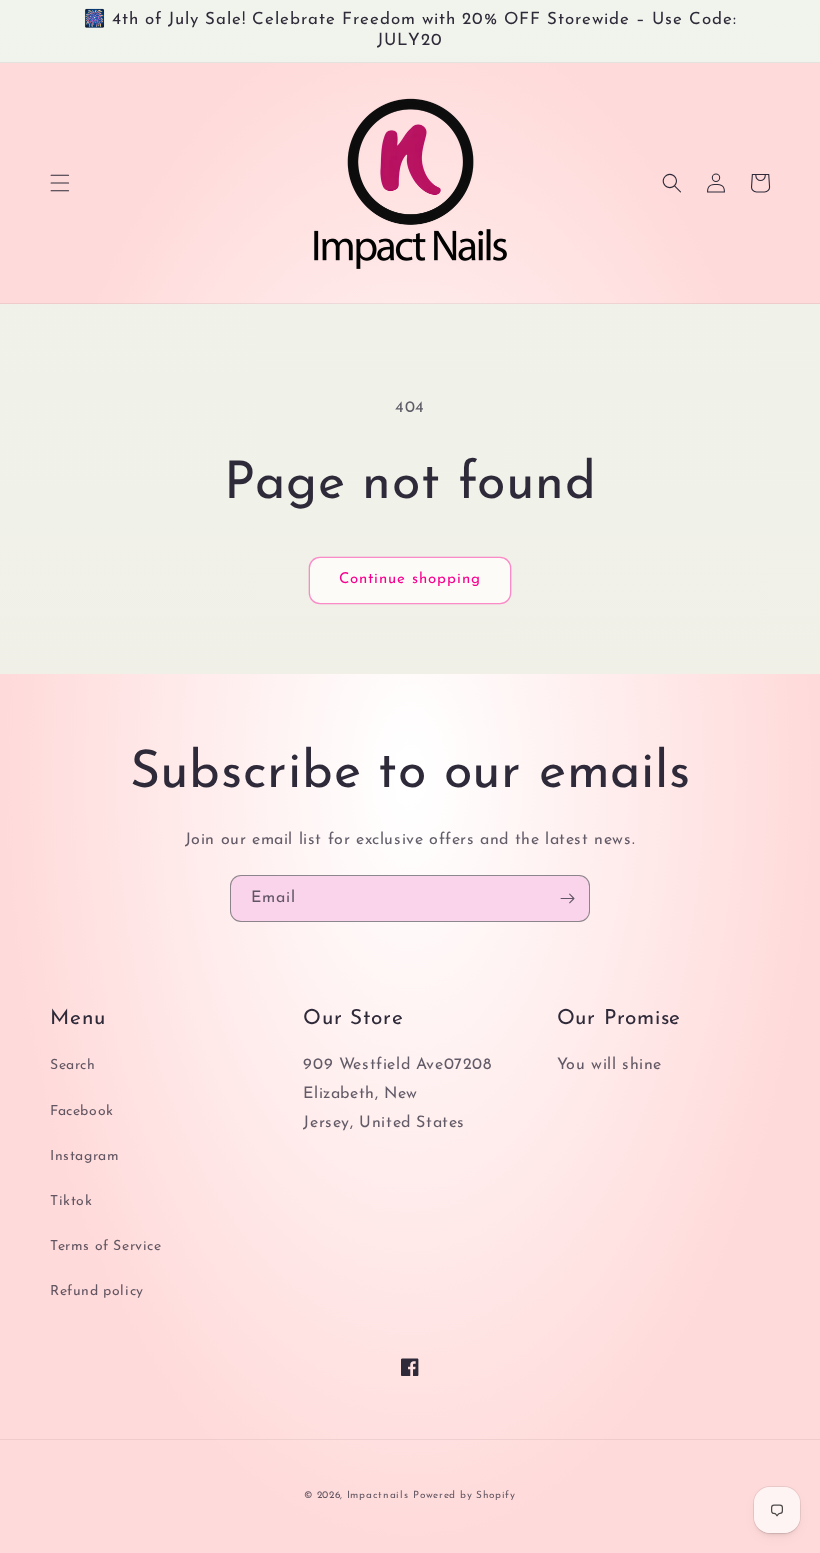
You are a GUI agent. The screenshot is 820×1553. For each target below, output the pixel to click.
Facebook (82, 1111)
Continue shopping (410, 579)
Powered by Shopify (464, 1495)
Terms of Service (106, 1246)
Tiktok (71, 1201)
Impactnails (378, 1495)
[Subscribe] (567, 898)
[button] (60, 183)
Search (73, 1065)
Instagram (84, 1156)
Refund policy (97, 1291)
